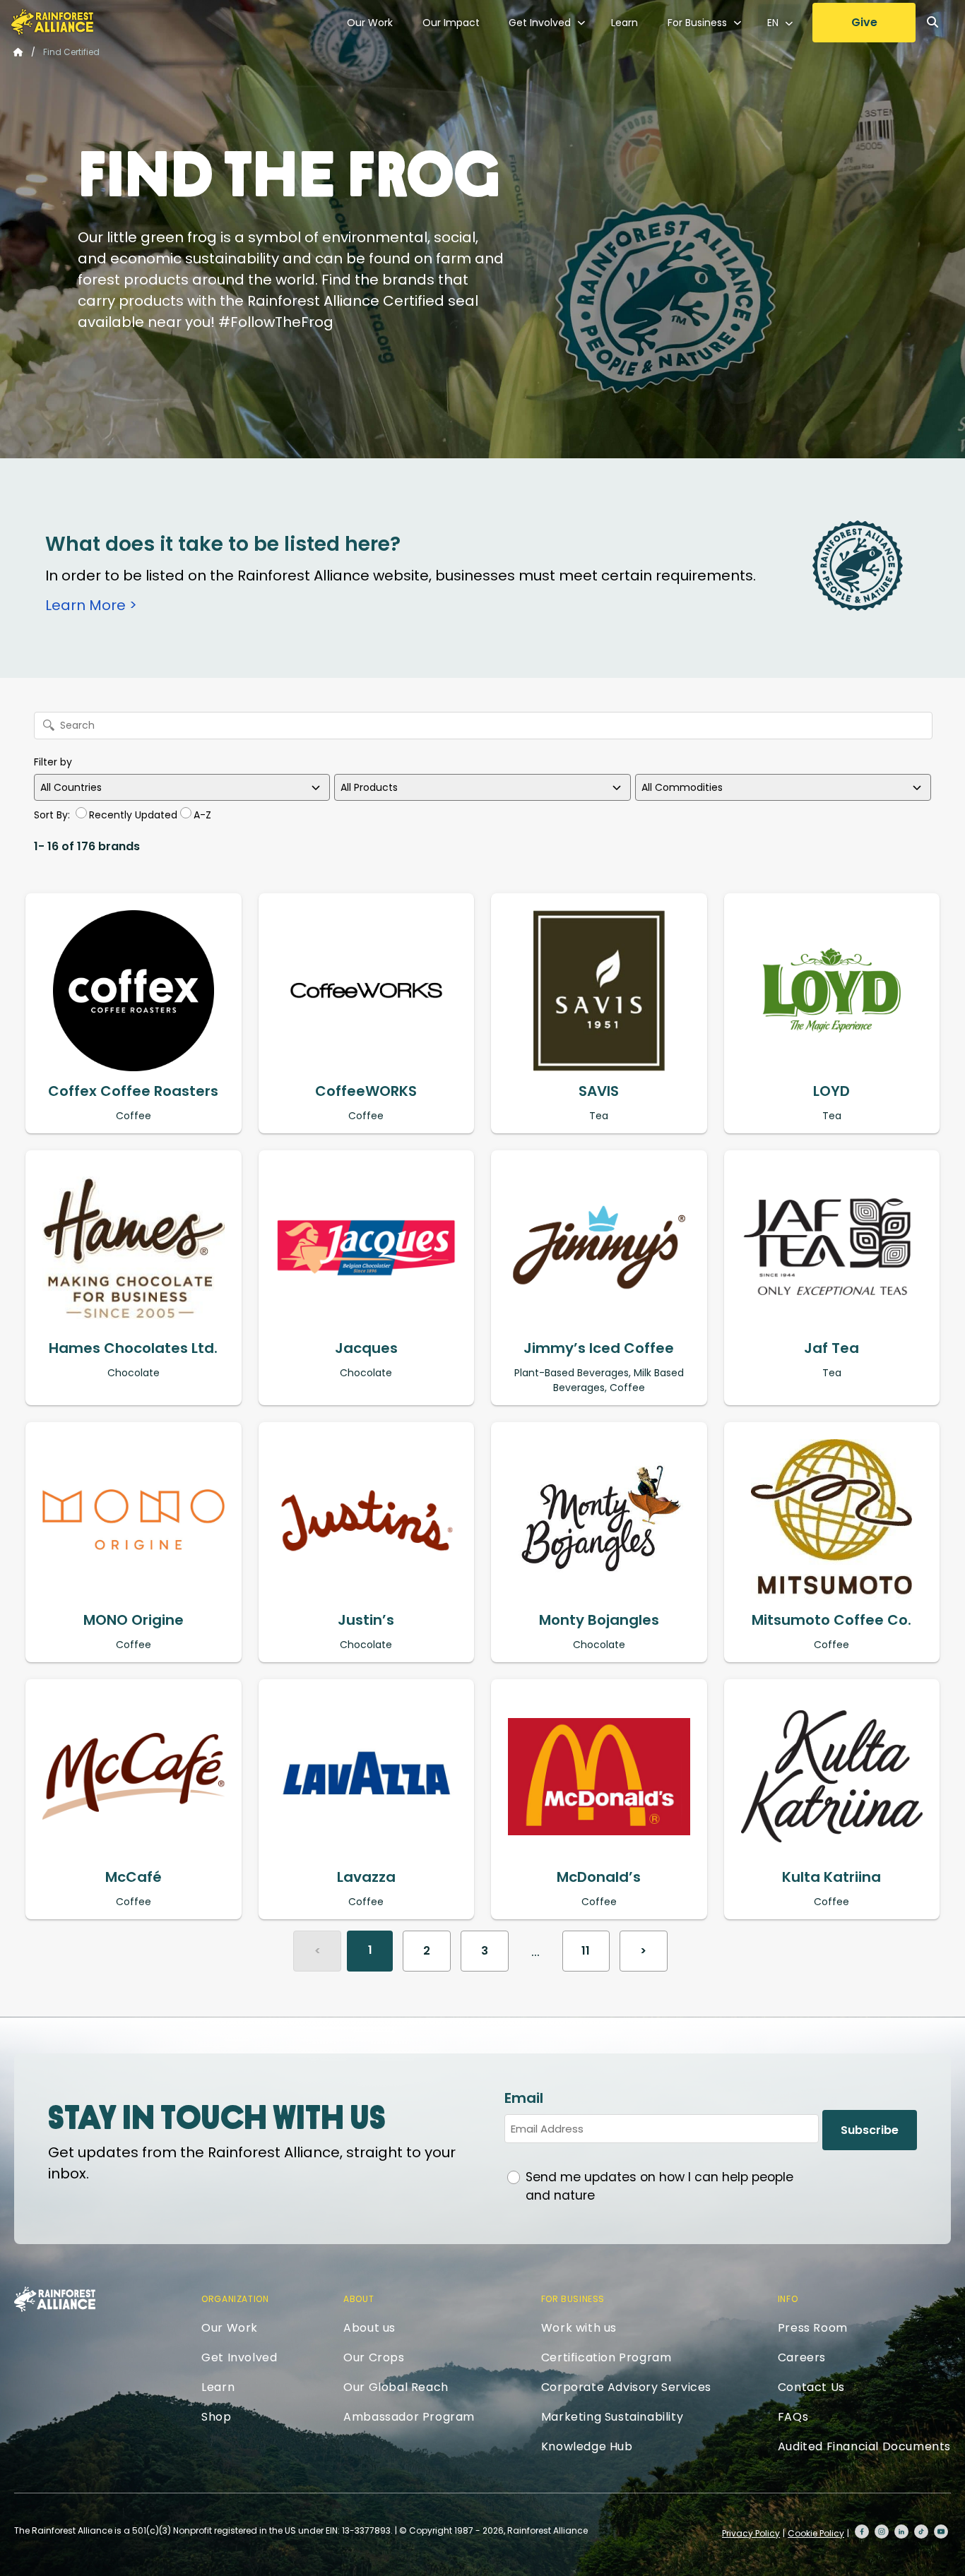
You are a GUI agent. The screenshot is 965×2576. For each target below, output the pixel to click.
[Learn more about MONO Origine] (134, 1520)
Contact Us (811, 2387)
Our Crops (374, 2357)
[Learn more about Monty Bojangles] (599, 1520)
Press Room (813, 2328)
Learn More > (91, 605)
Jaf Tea (831, 1348)
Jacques (366, 1348)
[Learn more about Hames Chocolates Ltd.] (134, 1248)
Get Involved (540, 23)
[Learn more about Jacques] (367, 1248)
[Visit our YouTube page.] (941, 2532)
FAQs (793, 2417)
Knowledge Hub (587, 2446)
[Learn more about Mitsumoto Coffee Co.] (832, 1520)
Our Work (370, 23)
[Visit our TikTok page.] (921, 2532)
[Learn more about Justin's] (367, 1520)
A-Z (202, 815)
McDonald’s (599, 1877)
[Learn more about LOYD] (832, 991)
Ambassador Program (409, 2417)
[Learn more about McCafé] (134, 1777)
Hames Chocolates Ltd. (133, 1348)
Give (864, 22)
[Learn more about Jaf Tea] (832, 1248)
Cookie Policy (816, 2533)
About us (369, 2328)
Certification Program (606, 2357)
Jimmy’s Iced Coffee (599, 1348)
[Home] (52, 22)
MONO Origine (134, 1620)
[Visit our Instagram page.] (882, 2532)
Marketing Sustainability (612, 2417)
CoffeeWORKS (366, 1091)
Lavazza (366, 1877)
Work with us (579, 2328)
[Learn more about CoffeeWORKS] (367, 991)
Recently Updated (133, 815)
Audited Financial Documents (864, 2446)
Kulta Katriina (831, 1877)
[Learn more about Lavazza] (367, 1777)
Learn (624, 23)
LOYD (831, 1091)
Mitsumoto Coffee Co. (831, 1620)
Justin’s (366, 1620)
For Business (697, 23)
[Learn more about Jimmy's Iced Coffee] (599, 1248)
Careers (802, 2357)
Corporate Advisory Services (626, 2387)
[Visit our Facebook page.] (862, 2532)
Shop (216, 2417)
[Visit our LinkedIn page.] (901, 2532)
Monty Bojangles (599, 1620)
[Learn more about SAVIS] (599, 991)
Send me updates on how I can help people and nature (659, 2186)
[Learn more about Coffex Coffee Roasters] (134, 991)
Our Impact (451, 23)
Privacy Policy (751, 2533)
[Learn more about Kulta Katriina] (832, 1777)
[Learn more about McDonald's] (599, 1777)
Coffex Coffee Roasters (133, 1091)
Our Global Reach (396, 2387)
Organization (235, 2299)
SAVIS (599, 1091)
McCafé (134, 1877)
